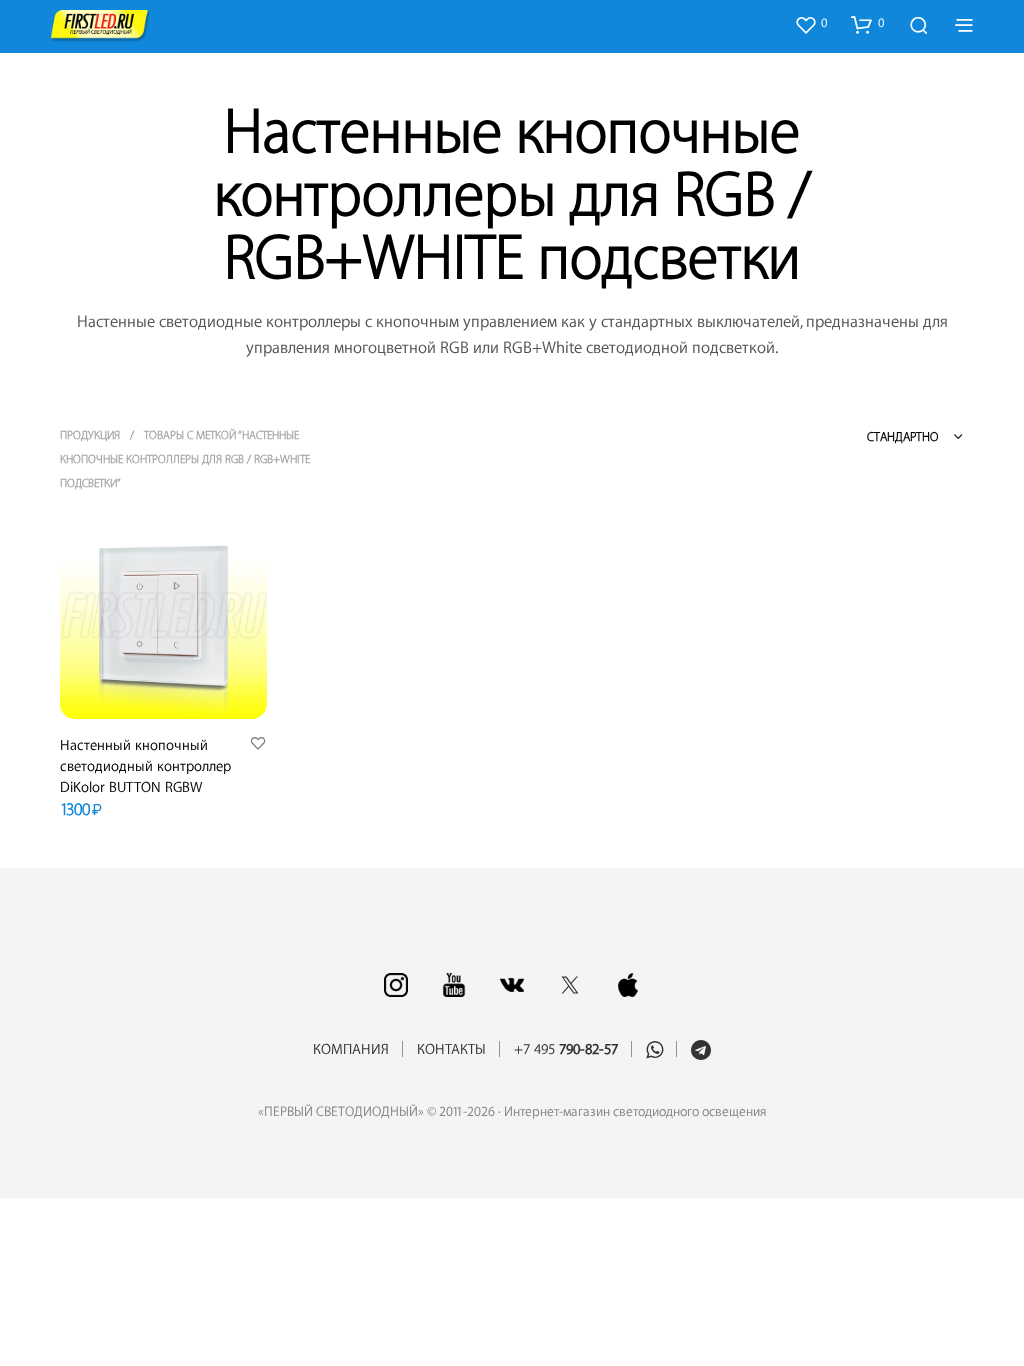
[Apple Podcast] (628, 985)
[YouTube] (454, 985)
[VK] (512, 985)
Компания (351, 1050)
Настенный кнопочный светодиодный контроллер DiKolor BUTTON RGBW (145, 767)
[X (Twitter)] (570, 985)
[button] (810, 24)
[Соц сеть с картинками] (396, 985)
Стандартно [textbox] (902, 437)
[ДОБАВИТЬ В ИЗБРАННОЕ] (258, 745)
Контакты (451, 1050)
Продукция (90, 435)
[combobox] (880, 437)
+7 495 (566, 1050)
